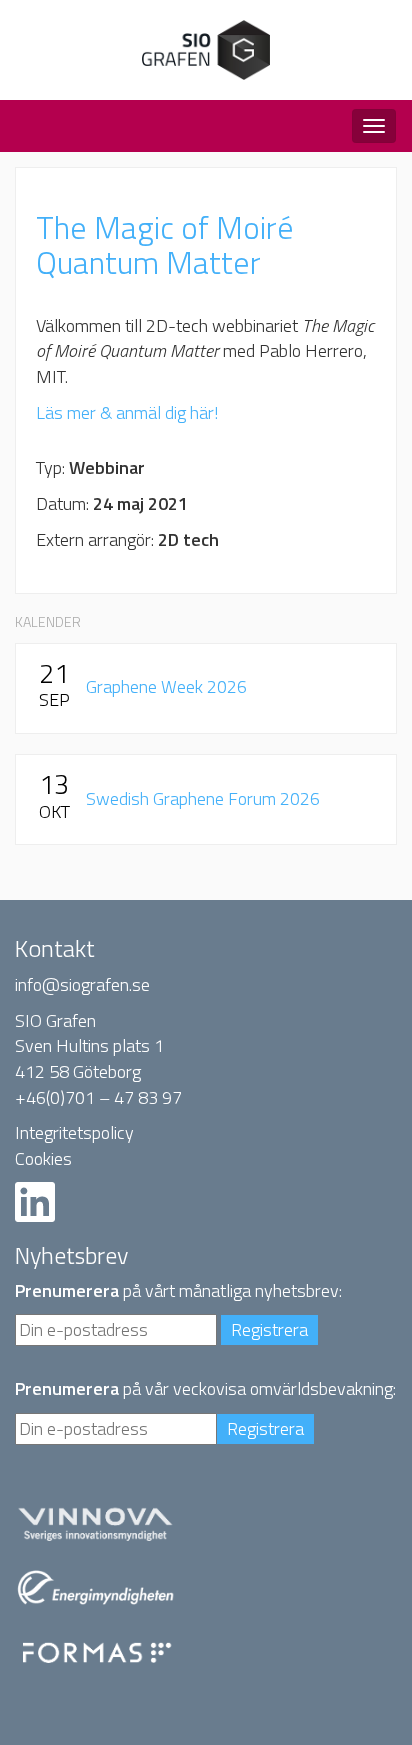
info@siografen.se (82, 984)
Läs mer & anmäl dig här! (127, 412)
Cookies (43, 1158)
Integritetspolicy (74, 1132)
